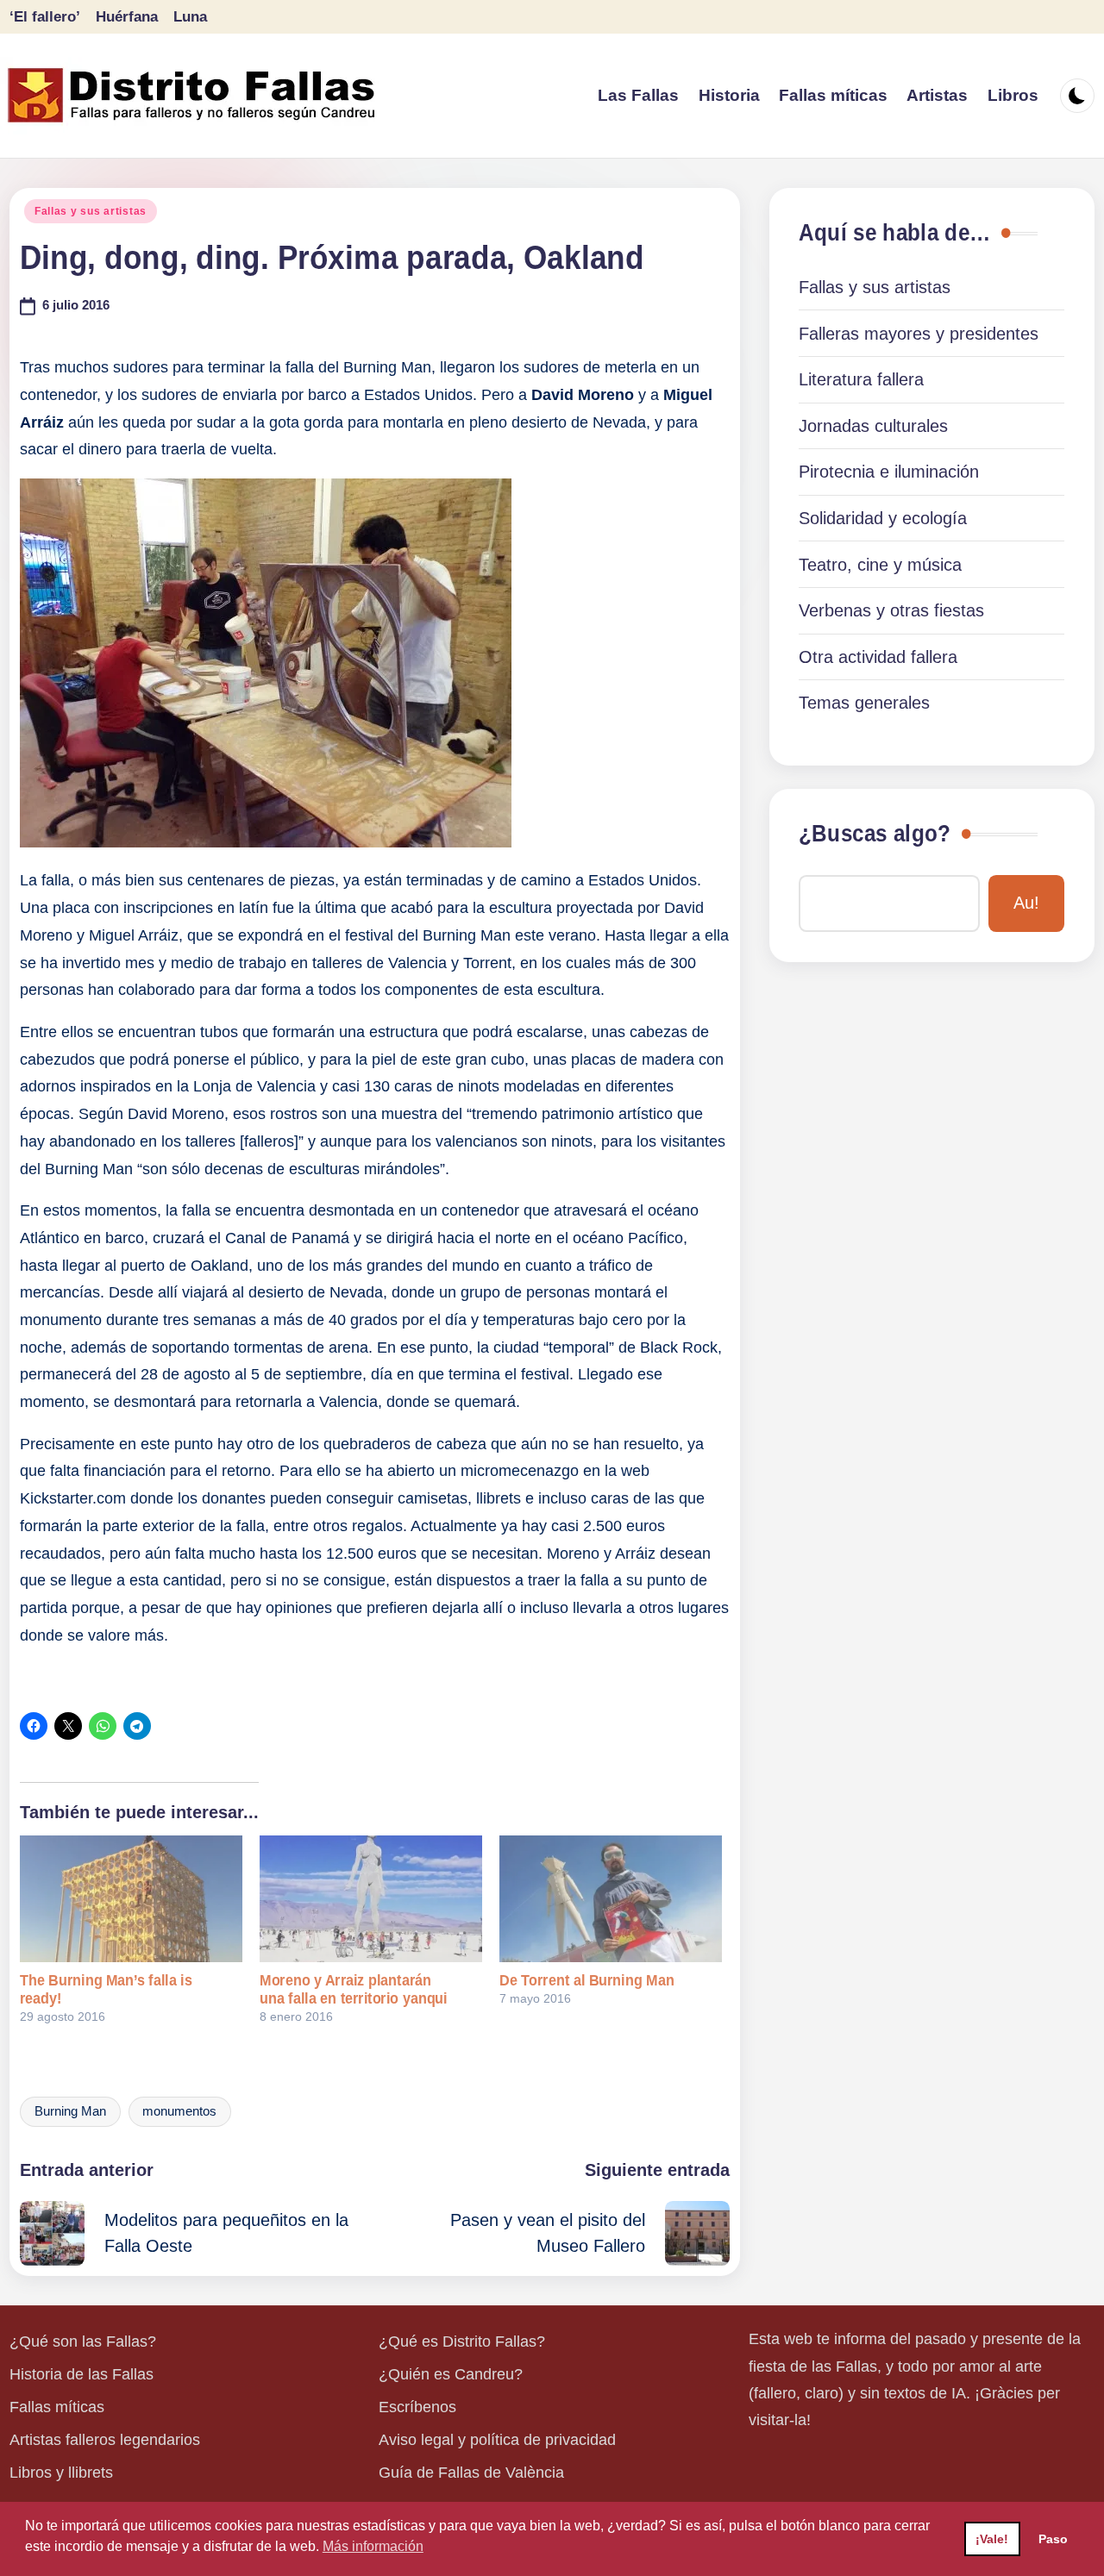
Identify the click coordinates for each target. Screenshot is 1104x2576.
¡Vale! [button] (992, 2539)
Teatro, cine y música (880, 565)
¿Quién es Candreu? (451, 2374)
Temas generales (864, 703)
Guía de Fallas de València (471, 2473)
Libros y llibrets (61, 2473)
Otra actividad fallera (878, 657)
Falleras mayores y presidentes (919, 334)
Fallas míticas (57, 2407)
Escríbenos (417, 2407)
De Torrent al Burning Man (587, 1980)
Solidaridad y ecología (883, 518)
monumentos (179, 2111)
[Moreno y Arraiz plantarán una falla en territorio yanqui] (371, 1899)
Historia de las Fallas (82, 2374)
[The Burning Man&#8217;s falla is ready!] (131, 1899)
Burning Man (70, 2111)
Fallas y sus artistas (91, 211)
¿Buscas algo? (875, 834)
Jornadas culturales (873, 426)
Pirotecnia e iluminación (889, 472)
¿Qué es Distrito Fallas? (462, 2342)
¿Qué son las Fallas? (83, 2342)
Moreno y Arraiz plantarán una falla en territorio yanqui (354, 1989)
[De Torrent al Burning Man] (611, 1899)
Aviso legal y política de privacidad (497, 2440)
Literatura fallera (861, 379)
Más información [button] (373, 2546)
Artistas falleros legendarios (105, 2440)
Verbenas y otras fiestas (891, 610)
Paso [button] (1053, 2539)
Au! (1026, 903)
